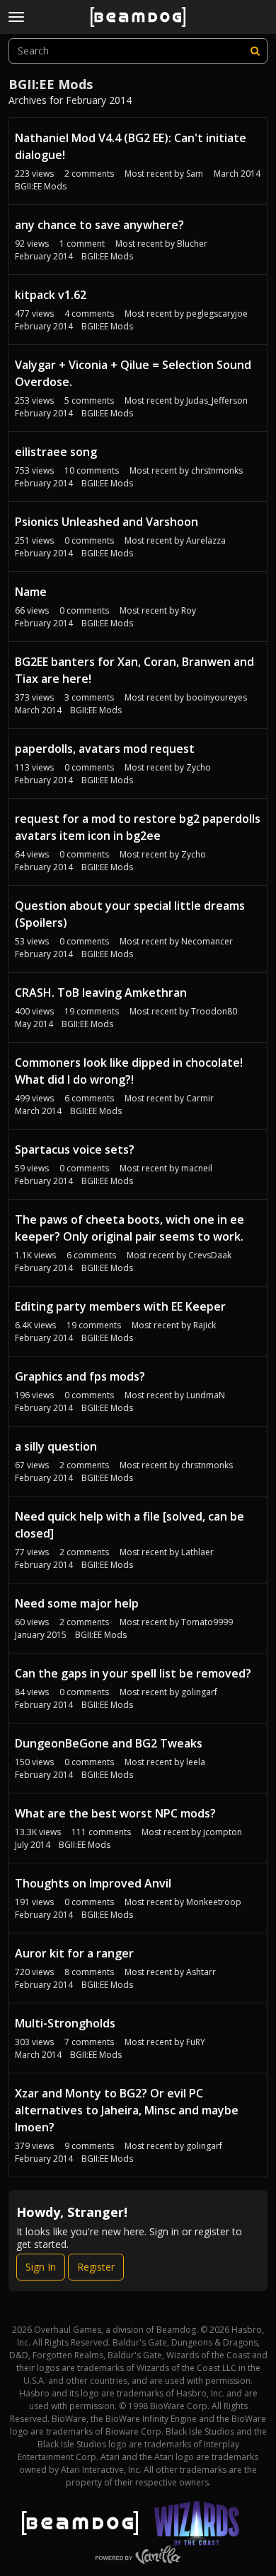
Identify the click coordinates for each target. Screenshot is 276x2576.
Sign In (41, 2267)
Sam (195, 174)
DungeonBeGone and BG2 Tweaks (109, 1743)
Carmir (200, 1098)
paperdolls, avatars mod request (105, 749)
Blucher (192, 244)
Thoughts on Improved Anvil (93, 1883)
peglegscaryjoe (217, 314)
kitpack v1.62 (51, 295)
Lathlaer (197, 1552)
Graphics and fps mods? (80, 1376)
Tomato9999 (207, 1622)
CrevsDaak (210, 1255)
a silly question (56, 1446)
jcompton (223, 1832)
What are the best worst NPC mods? (115, 1813)
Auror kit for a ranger (74, 1953)
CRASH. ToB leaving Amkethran (101, 993)
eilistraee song (56, 452)
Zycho (199, 767)
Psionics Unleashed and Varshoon (107, 522)
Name (31, 592)
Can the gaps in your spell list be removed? (133, 1673)
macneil (197, 1168)
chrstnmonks (217, 470)
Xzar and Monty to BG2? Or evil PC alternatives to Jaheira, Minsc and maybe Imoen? (127, 2110)
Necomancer (207, 941)
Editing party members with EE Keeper (120, 1306)
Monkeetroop (214, 1902)
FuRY (196, 2042)
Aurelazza (206, 540)
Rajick (205, 1325)
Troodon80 (214, 1011)
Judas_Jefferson (217, 400)
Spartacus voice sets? (75, 1149)
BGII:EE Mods (41, 186)
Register (96, 2267)
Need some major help (77, 1603)
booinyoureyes (217, 697)
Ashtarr (201, 1972)
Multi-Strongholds (65, 2023)
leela (196, 1762)
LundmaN (206, 1395)
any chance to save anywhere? (99, 225)
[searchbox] (138, 51)
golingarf (199, 1692)
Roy (189, 610)
